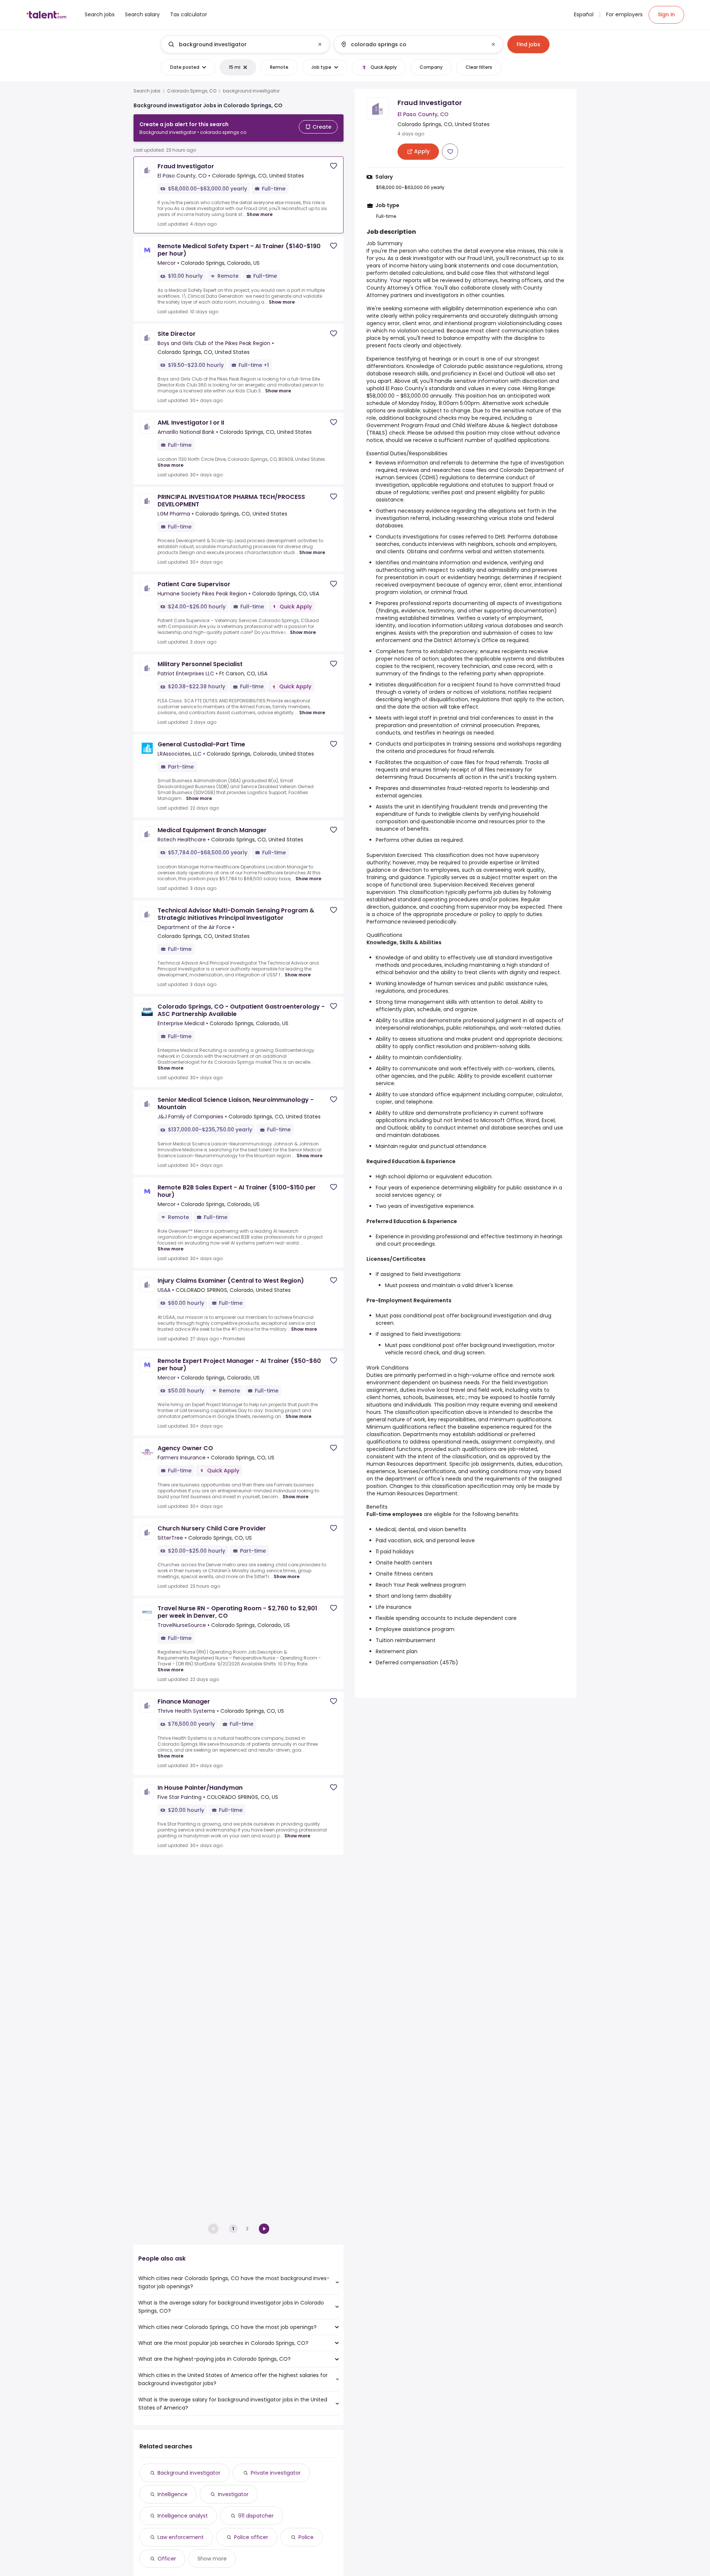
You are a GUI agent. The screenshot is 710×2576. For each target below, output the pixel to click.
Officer (167, 2559)
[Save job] (334, 166)
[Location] (412, 44)
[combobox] (245, 44)
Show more (260, 214)
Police (306, 2537)
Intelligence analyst (183, 2516)
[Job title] (239, 44)
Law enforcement (181, 2537)
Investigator (233, 2494)
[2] (264, 2229)
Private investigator (276, 2473)
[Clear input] (320, 44)
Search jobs (147, 91)
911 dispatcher (256, 2516)
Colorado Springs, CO (192, 91)
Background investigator (189, 2473)
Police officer (251, 2537)
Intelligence (173, 2494)
